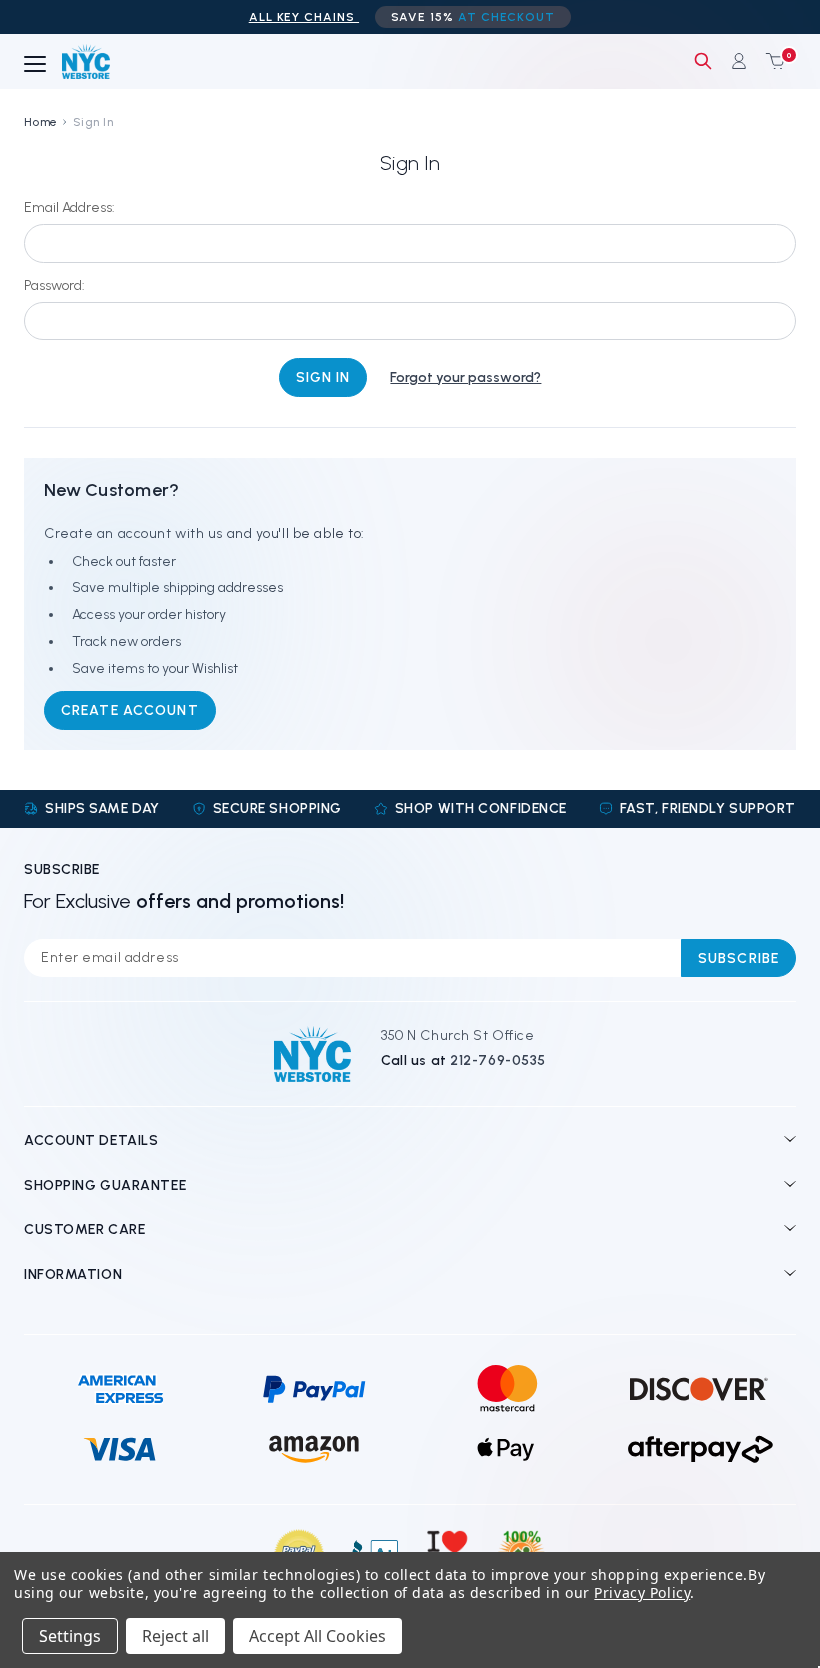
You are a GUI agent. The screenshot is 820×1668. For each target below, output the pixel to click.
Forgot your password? (465, 377)
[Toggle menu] (35, 65)
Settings (70, 1636)
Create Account (130, 710)
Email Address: (69, 207)
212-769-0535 (498, 1060)
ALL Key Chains (304, 17)
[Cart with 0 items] (771, 61)
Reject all (175, 1636)
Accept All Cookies (317, 1636)
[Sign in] (739, 61)
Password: (54, 285)
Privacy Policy (642, 1592)
